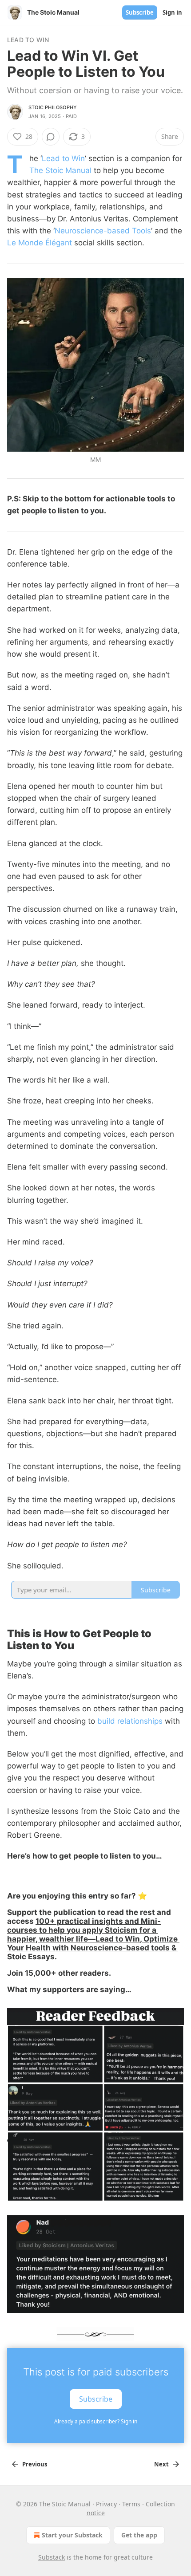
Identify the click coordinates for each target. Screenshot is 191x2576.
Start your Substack (72, 2535)
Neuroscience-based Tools (103, 231)
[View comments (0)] (51, 137)
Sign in (172, 12)
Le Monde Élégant (40, 243)
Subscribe (140, 12)
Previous (35, 2464)
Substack (52, 2557)
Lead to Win (28, 40)
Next (161, 2464)
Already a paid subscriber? (96, 2421)
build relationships (130, 1721)
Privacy (106, 2504)
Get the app (139, 2535)
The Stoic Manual (60, 170)
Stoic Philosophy (53, 107)
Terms (131, 2504)
